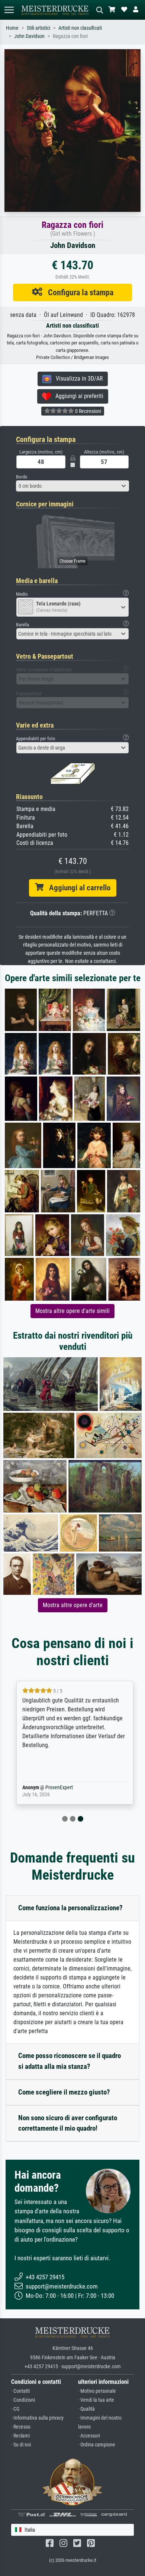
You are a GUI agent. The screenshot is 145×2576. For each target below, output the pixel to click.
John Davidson (29, 36)
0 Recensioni (88, 411)
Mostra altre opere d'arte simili (72, 1311)
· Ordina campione (97, 2445)
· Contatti (20, 2391)
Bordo (22, 477)
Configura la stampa (78, 292)
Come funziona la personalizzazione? (70, 1908)
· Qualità (86, 2409)
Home (12, 28)
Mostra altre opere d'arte (73, 1605)
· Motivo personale (97, 2391)
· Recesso (21, 2427)
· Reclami (20, 2436)
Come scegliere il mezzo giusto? (64, 2092)
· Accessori (89, 2436)
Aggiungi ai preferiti (77, 396)
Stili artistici (38, 28)
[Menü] (9, 10)
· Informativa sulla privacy (37, 2418)
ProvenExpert (57, 1788)
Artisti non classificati (80, 28)
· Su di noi (21, 2445)
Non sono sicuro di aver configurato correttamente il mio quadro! (68, 2123)
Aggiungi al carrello (77, 888)
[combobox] (72, 486)
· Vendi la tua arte (96, 2400)
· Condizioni (23, 2400)
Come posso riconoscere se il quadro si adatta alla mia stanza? (70, 2061)
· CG (15, 2409)
